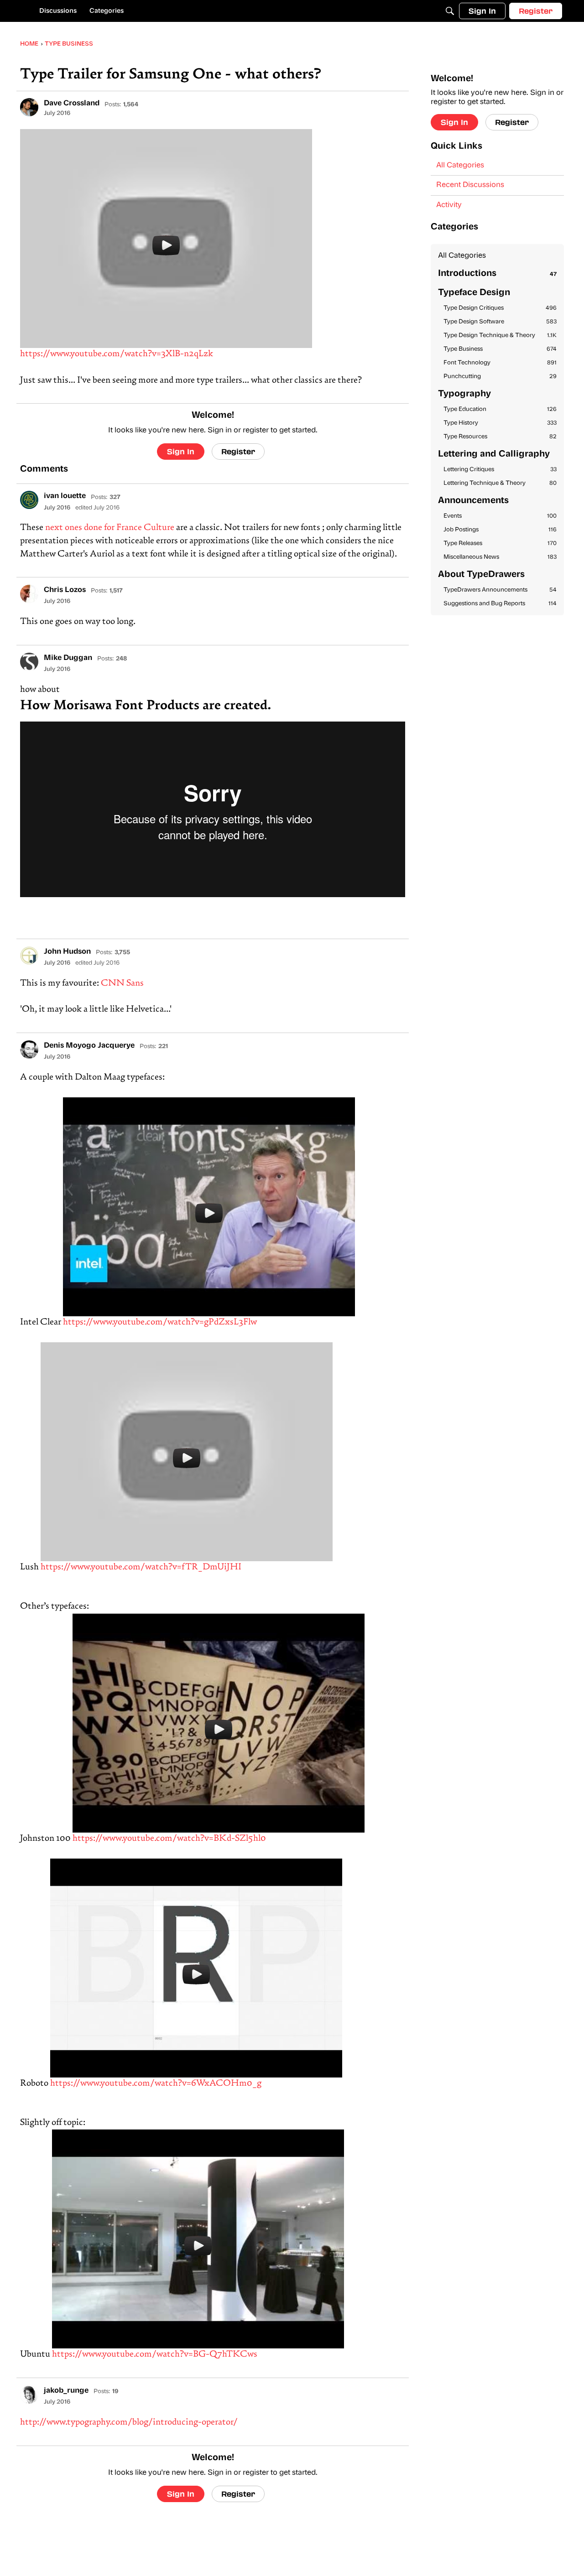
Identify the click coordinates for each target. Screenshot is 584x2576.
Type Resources (500, 437)
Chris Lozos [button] (65, 590)
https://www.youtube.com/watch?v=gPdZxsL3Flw (160, 1322)
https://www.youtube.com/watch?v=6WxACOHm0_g (156, 2084)
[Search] (450, 11)
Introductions (497, 274)
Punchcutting (500, 377)
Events (500, 516)
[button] (29, 107)
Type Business (500, 349)
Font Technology (500, 363)
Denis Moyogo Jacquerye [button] (89, 1046)
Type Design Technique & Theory (500, 335)
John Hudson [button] (67, 952)
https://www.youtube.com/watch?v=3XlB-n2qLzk (117, 354)
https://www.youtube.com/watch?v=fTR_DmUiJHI (141, 1567)
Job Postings (500, 530)
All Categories (460, 166)
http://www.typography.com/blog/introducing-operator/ (129, 2423)
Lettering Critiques (500, 470)
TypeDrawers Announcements (500, 590)
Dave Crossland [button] (72, 104)
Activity (449, 205)
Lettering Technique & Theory (500, 483)
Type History (500, 423)
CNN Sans (122, 984)
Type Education (500, 409)
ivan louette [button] (65, 496)
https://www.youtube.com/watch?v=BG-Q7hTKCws (155, 2355)
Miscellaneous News (500, 557)
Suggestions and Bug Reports (500, 604)
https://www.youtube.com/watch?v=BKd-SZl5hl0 (169, 1839)
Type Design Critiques (500, 308)
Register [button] (238, 451)
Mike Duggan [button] (68, 658)
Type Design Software (500, 322)
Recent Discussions (470, 185)
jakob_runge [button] (66, 2391)
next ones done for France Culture (110, 528)
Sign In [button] (181, 451)
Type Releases (500, 543)
